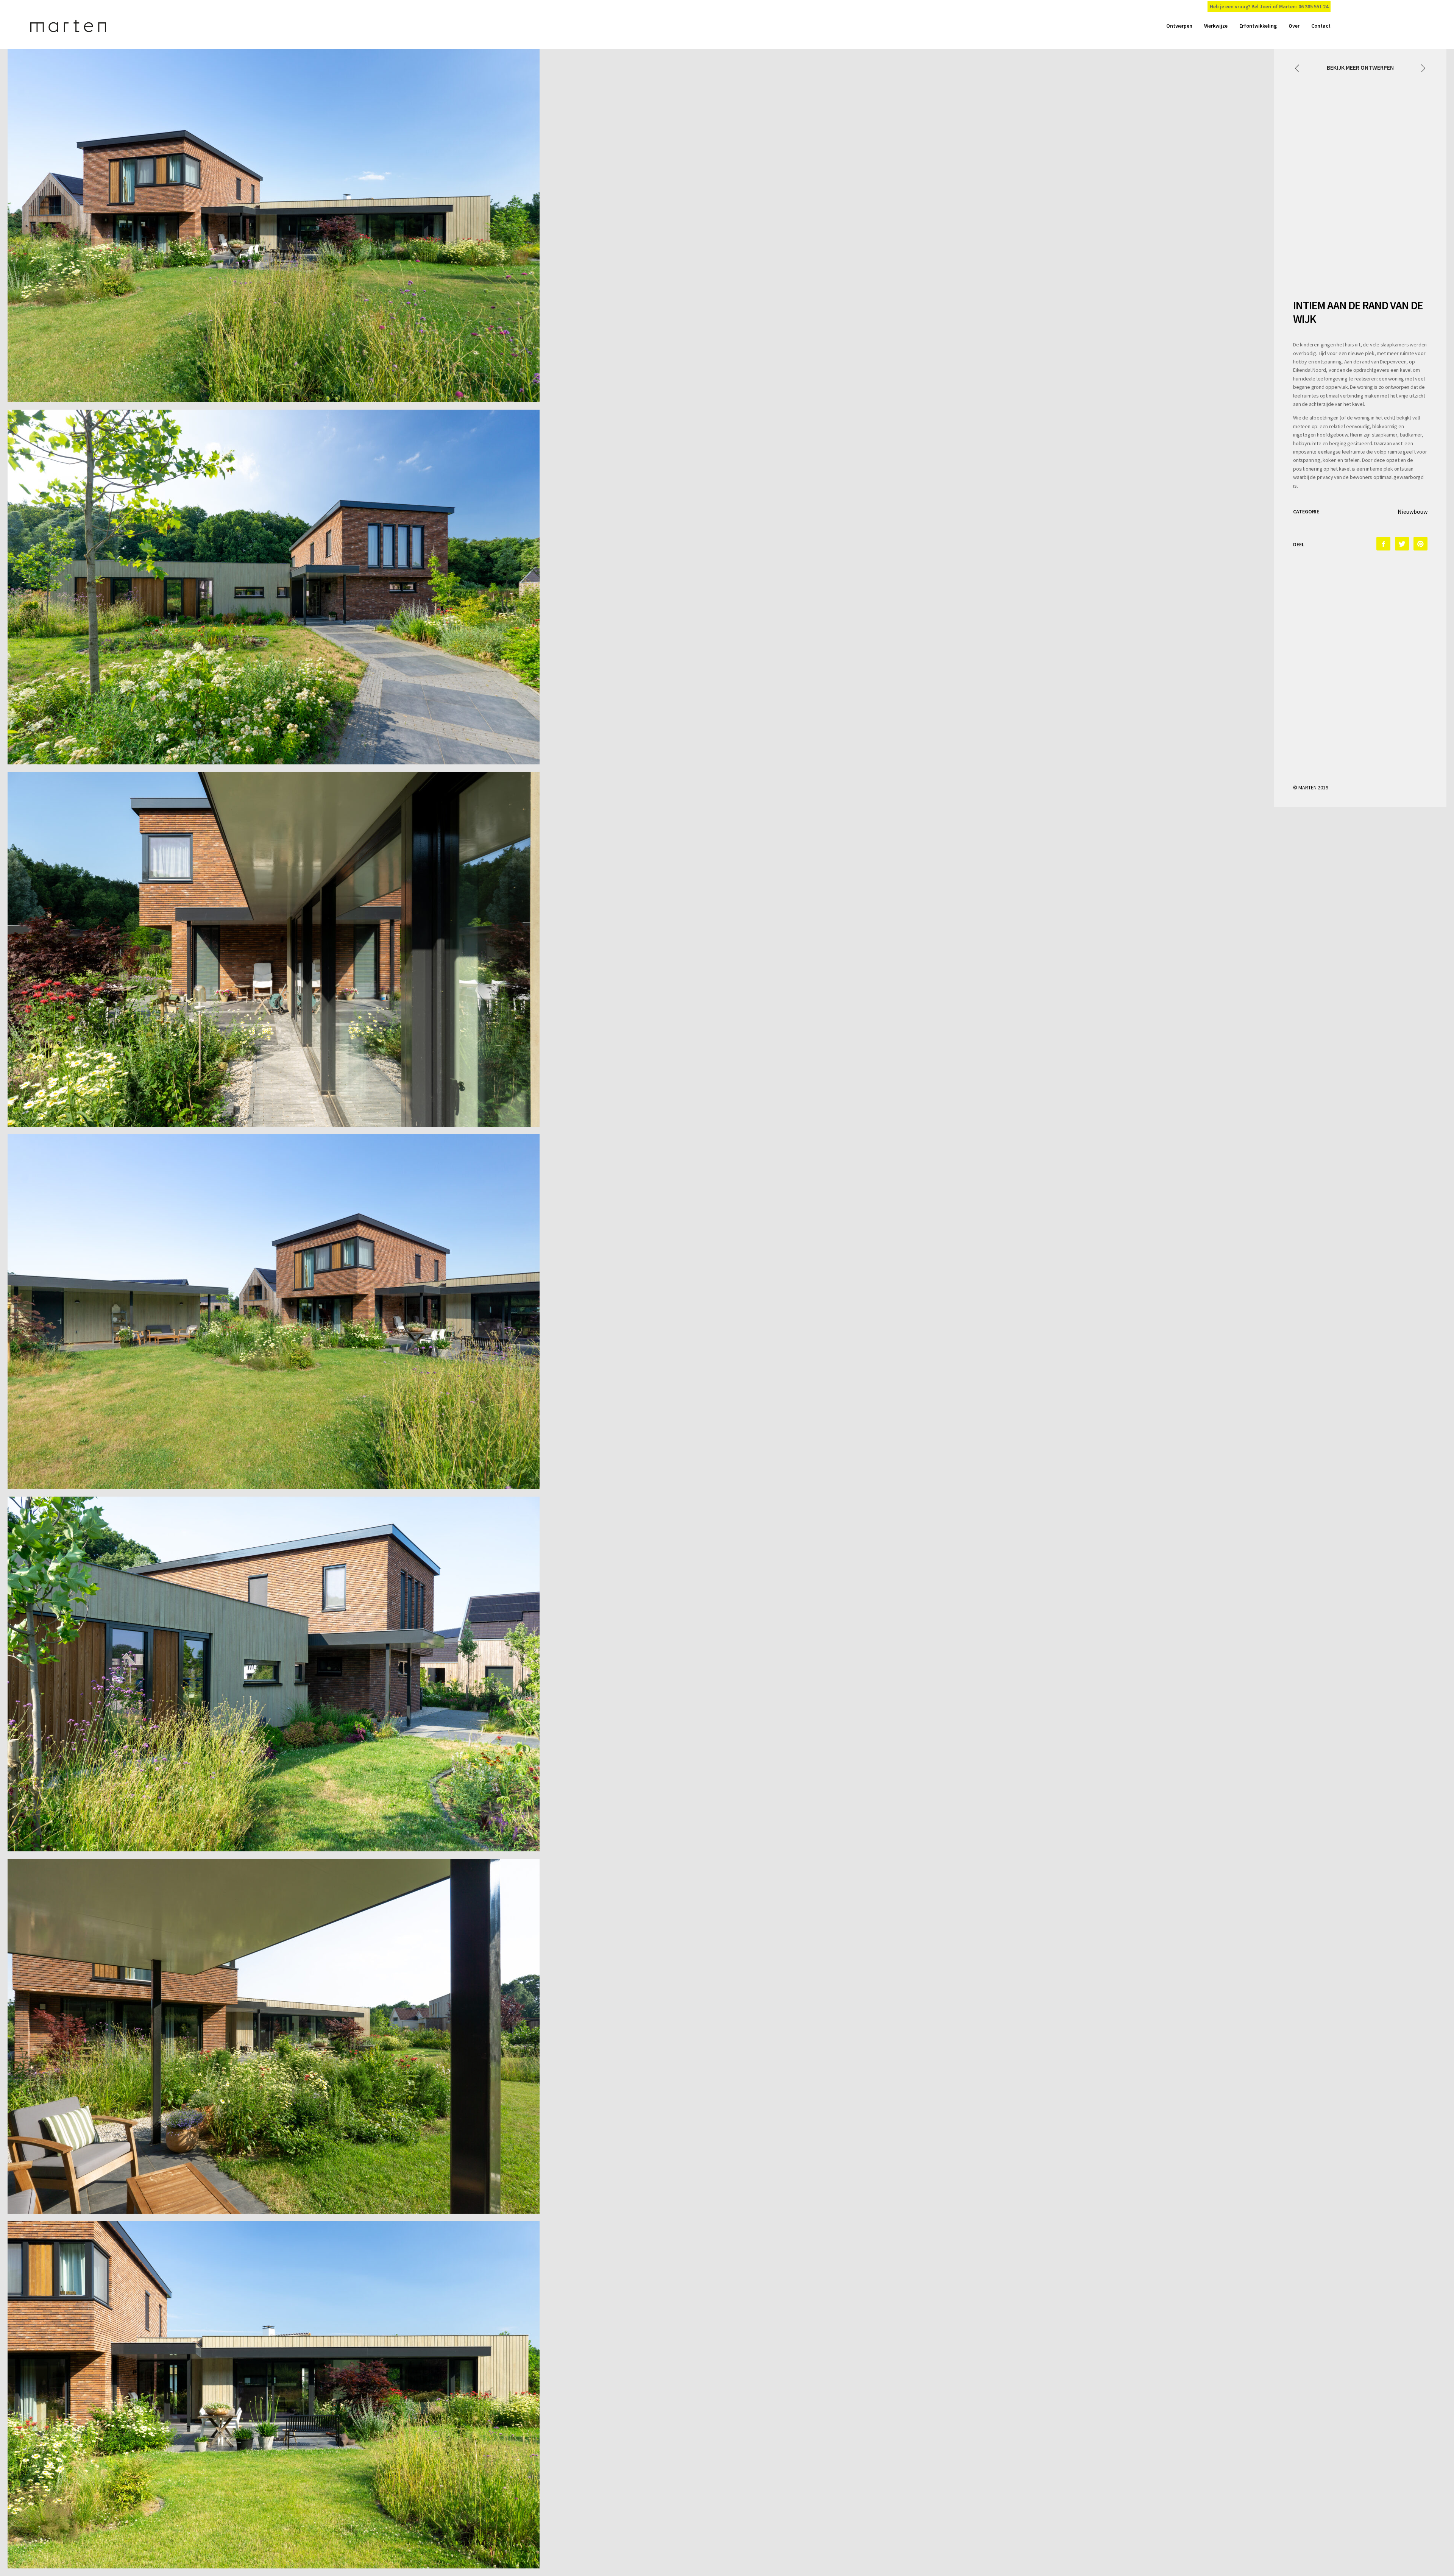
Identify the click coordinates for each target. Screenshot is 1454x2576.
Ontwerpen (1179, 26)
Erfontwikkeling (1258, 26)
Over (1294, 26)
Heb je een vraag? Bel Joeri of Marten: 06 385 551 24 (1269, 6)
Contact (1321, 26)
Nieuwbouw (1413, 511)
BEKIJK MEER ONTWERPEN (1360, 67)
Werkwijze (1216, 26)
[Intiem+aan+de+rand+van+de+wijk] (1402, 544)
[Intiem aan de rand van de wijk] (1383, 544)
